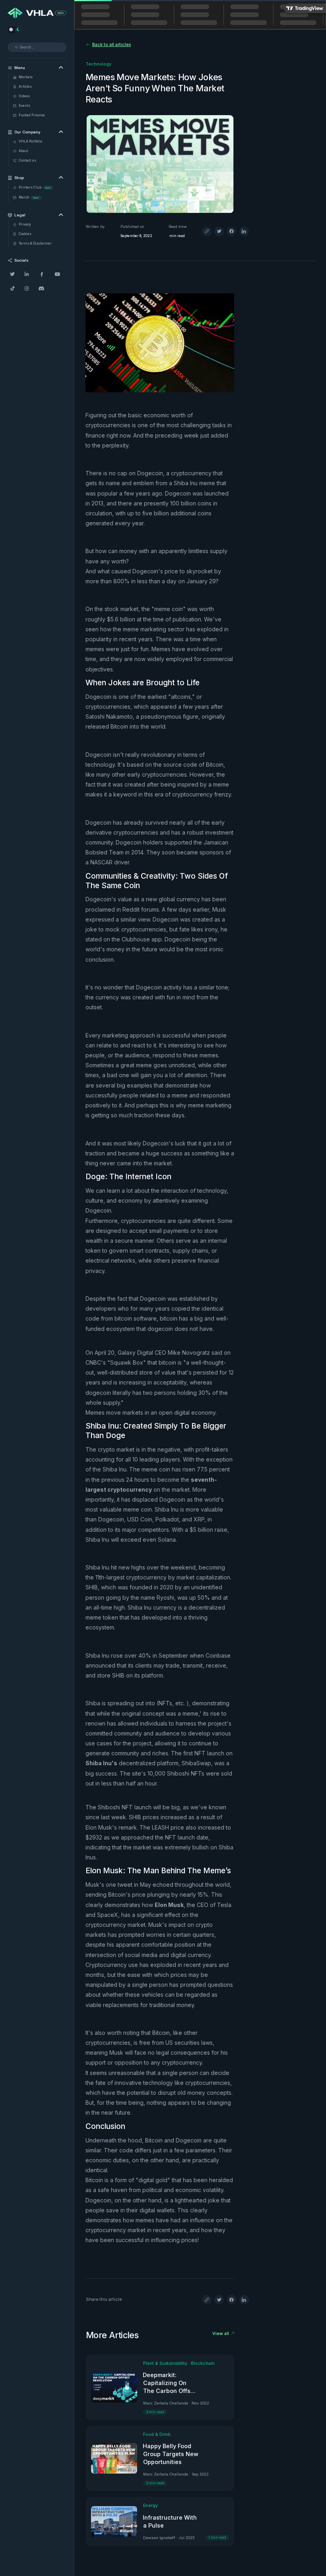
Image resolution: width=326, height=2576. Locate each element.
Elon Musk (169, 1905)
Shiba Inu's (101, 1763)
